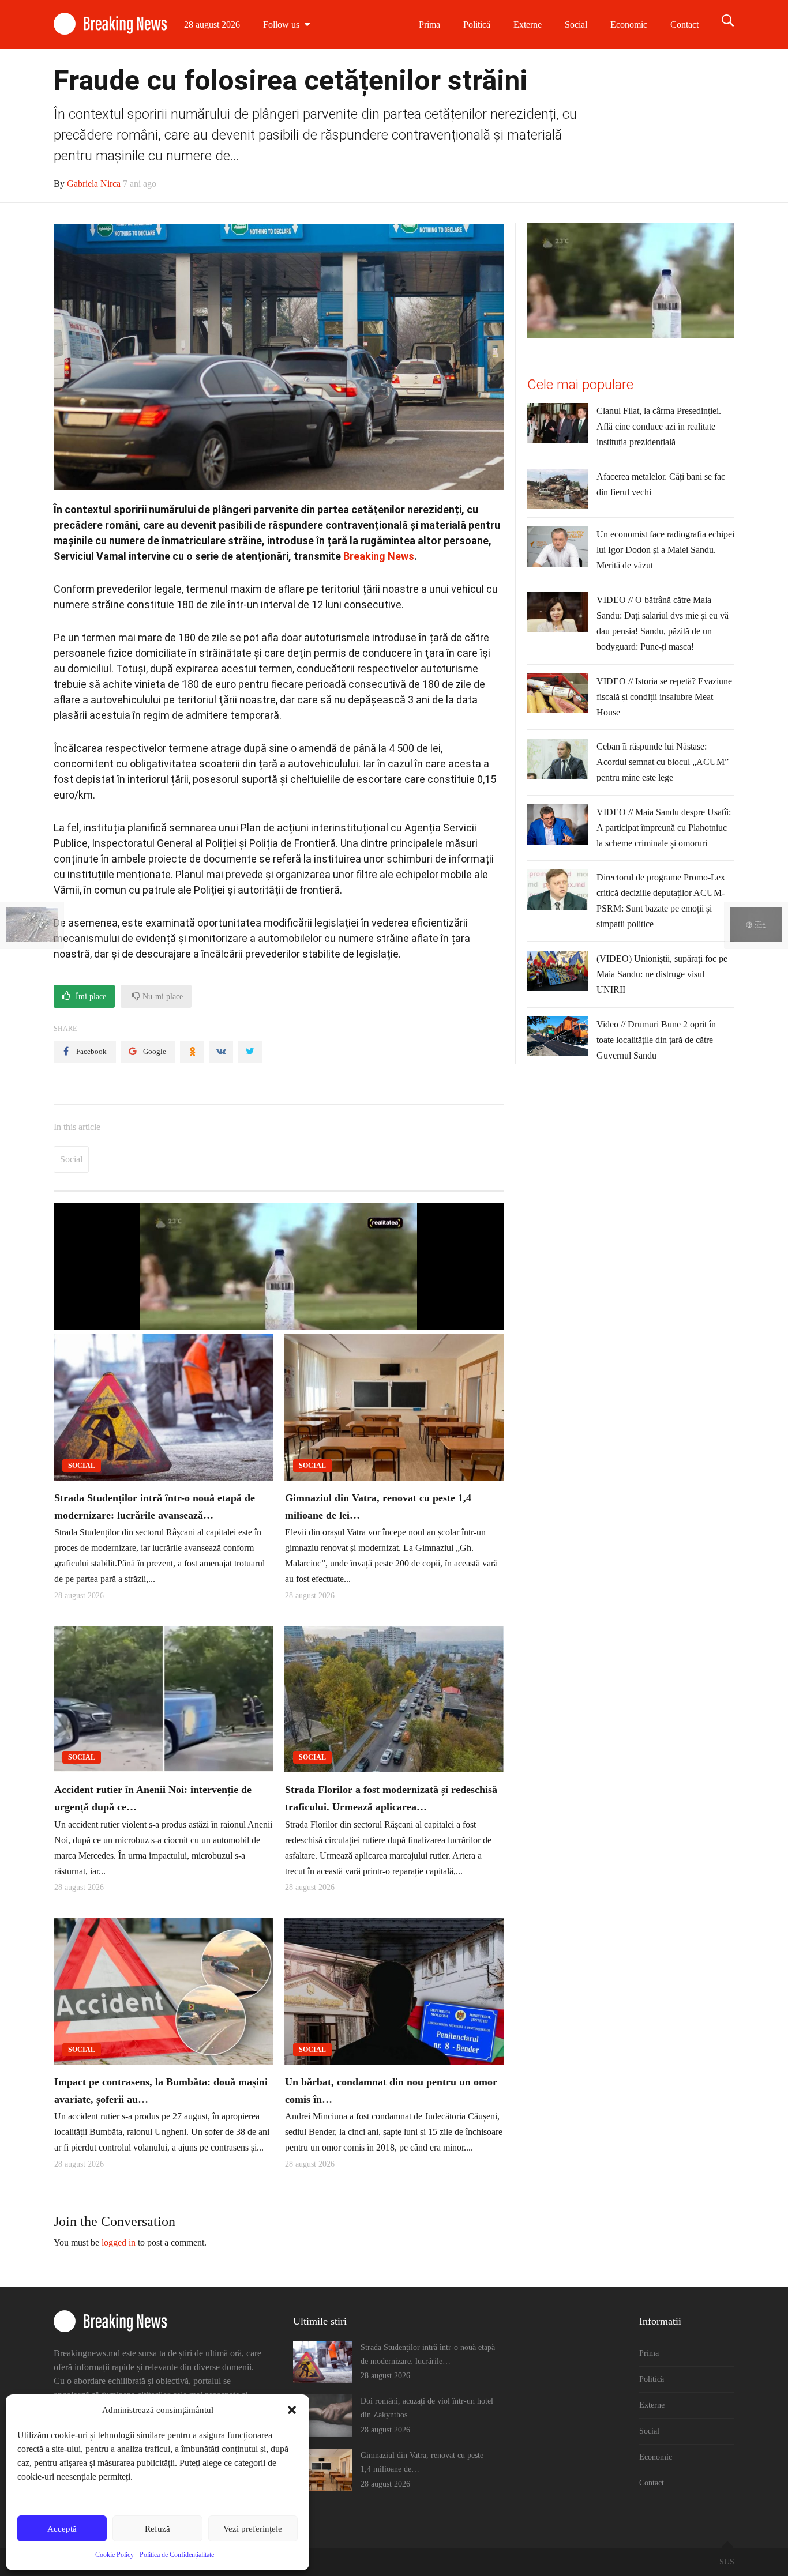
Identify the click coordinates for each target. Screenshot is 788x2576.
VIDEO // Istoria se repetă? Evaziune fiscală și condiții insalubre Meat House (664, 697)
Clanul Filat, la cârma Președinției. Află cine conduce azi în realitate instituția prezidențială (659, 426)
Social (576, 25)
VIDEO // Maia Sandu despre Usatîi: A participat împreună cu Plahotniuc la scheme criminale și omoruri (664, 828)
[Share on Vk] (221, 1052)
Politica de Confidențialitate (177, 2555)
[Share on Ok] (192, 1052)
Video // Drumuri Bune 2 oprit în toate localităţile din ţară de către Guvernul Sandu (656, 1040)
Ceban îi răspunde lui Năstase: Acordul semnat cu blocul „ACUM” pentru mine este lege (663, 762)
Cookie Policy (115, 2555)
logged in (119, 2242)
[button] (292, 2410)
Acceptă (62, 2529)
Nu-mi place (162, 997)
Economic (629, 25)
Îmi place (90, 997)
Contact (684, 25)
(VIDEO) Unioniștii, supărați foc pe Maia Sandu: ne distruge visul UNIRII (662, 974)
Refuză (157, 2529)
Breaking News (379, 556)
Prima (429, 25)
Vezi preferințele (253, 2529)
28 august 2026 (212, 25)
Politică (477, 25)
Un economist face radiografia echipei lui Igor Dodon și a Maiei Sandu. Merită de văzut (665, 550)
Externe (528, 25)
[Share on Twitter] (250, 1052)
